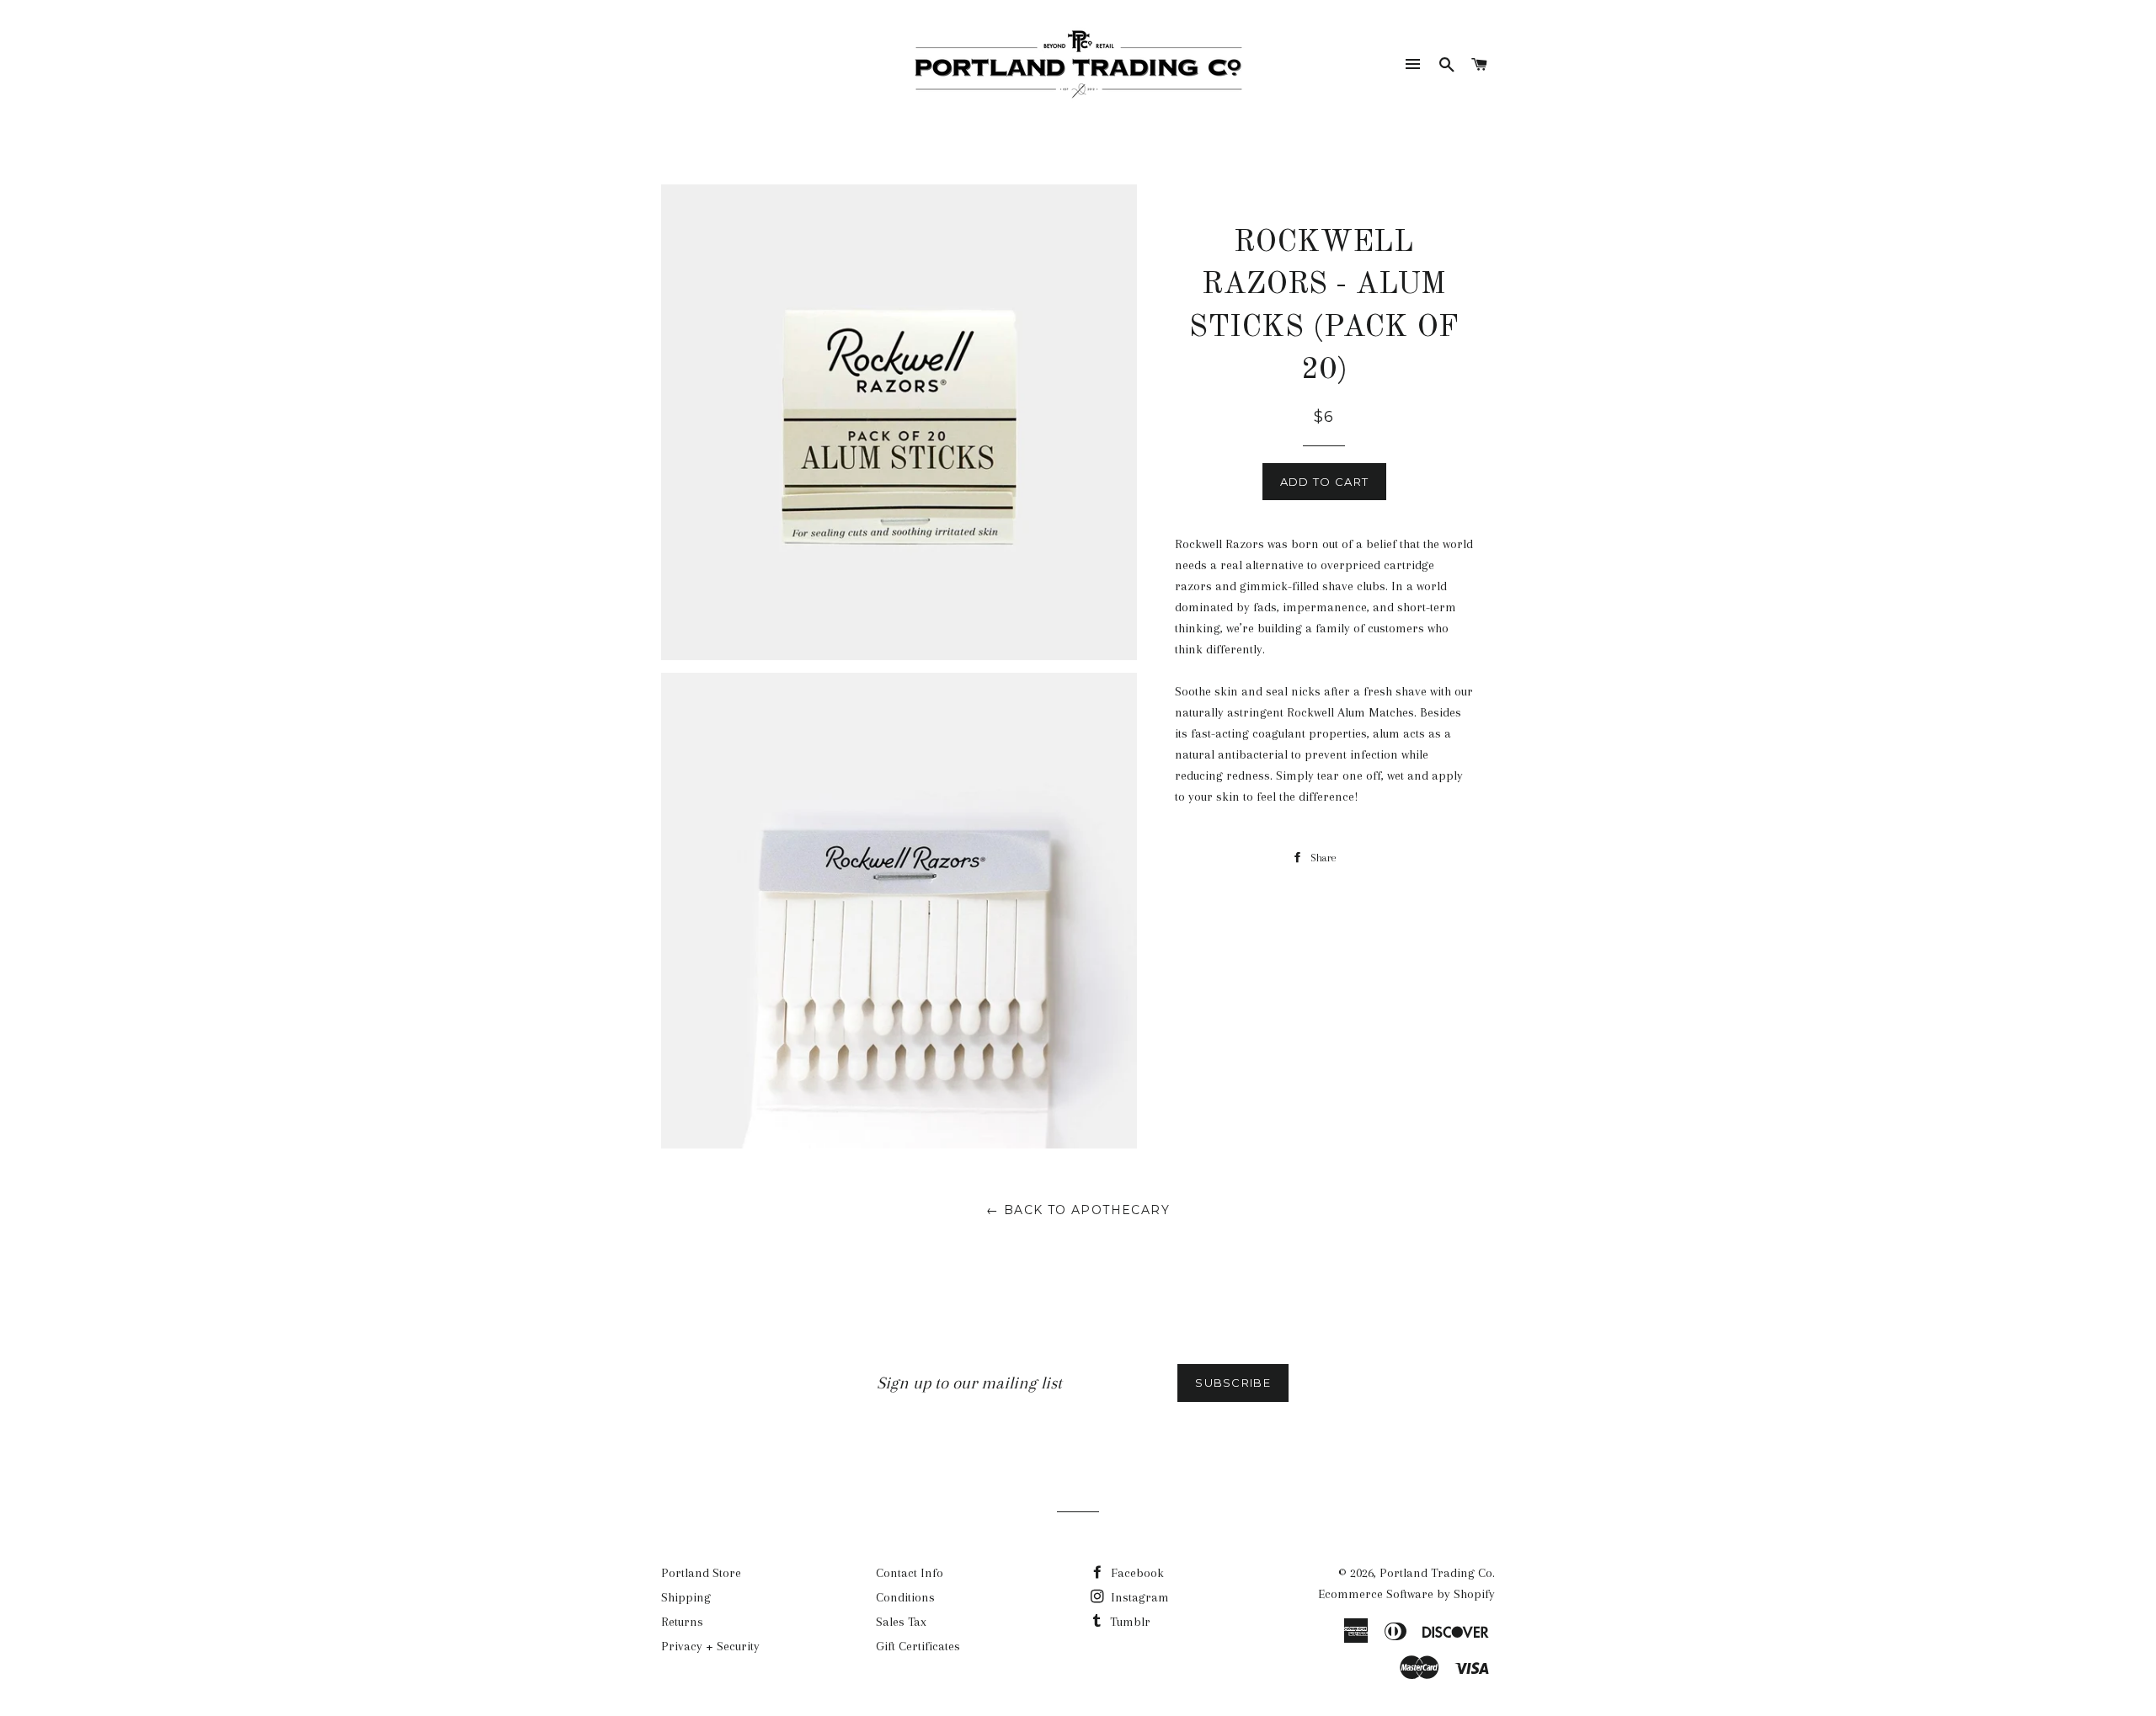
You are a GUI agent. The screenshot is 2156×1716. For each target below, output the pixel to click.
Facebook (1136, 1573)
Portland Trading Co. (1437, 1573)
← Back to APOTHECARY (1078, 1210)
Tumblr (1129, 1622)
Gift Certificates (918, 1646)
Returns (682, 1622)
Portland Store (701, 1573)
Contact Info (910, 1573)
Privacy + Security (710, 1646)
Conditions (905, 1597)
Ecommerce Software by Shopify (1406, 1594)
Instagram (1138, 1597)
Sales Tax (901, 1622)
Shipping (686, 1597)
